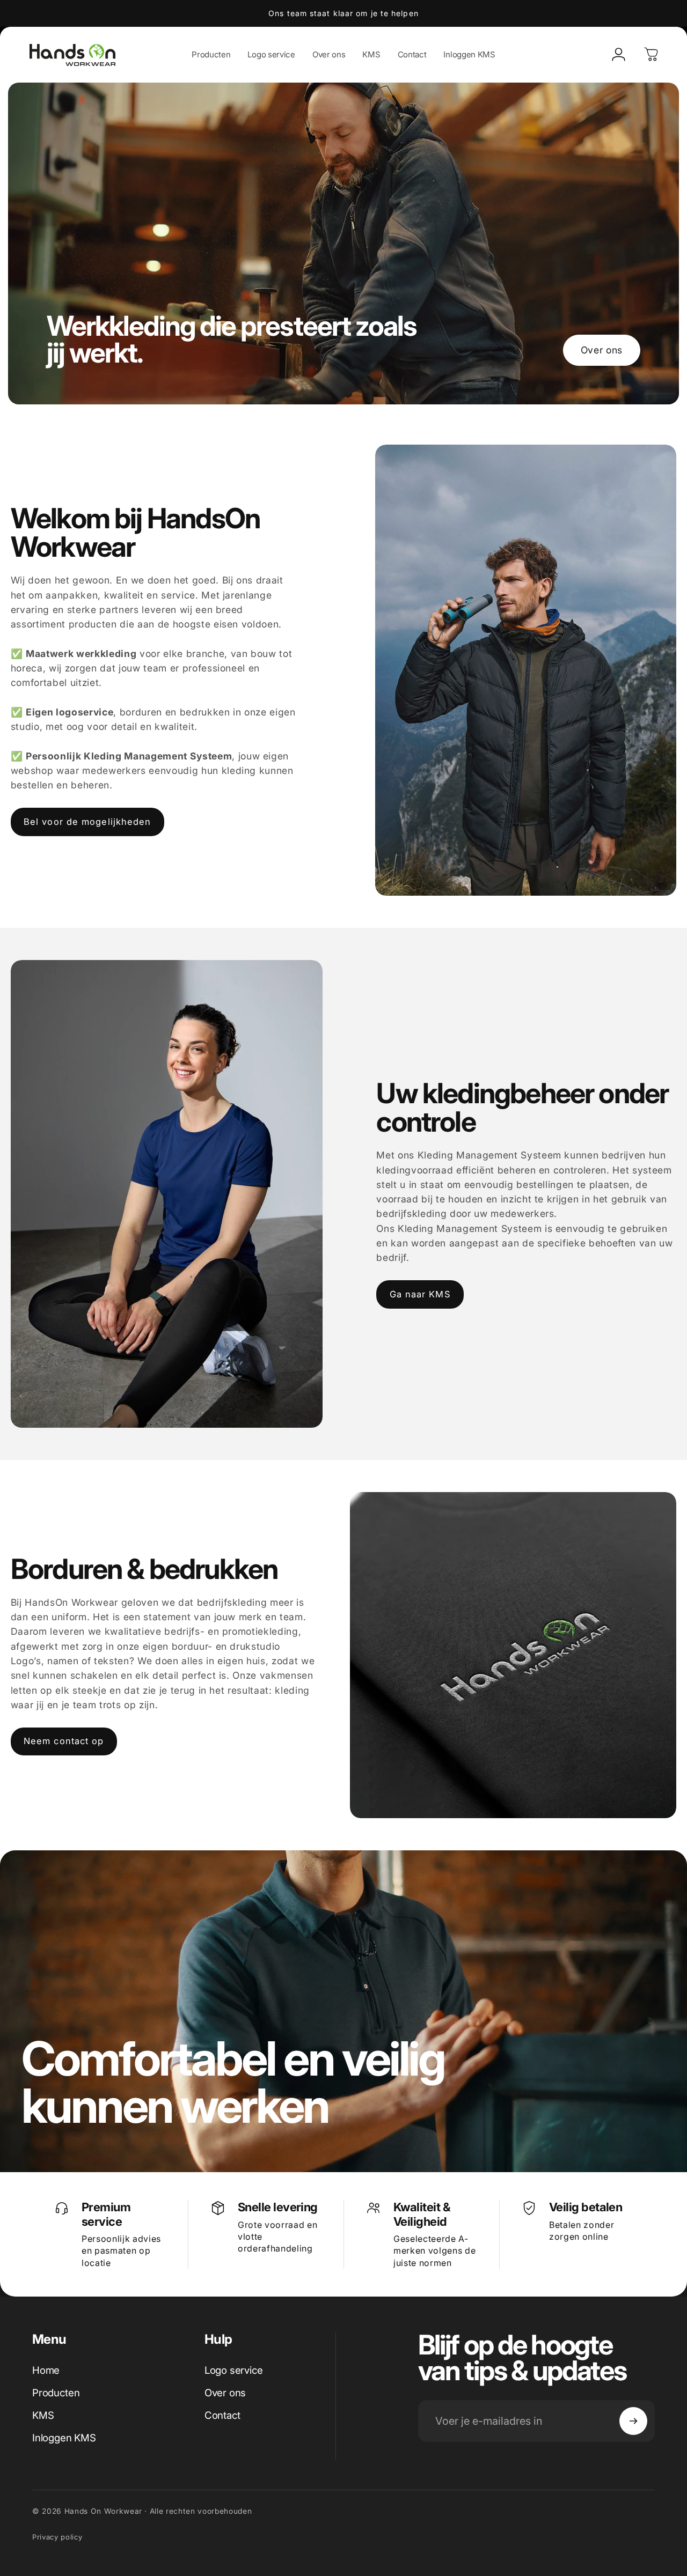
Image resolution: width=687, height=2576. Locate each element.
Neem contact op (64, 1741)
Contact (222, 2415)
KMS (43, 2415)
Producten (56, 2393)
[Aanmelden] (633, 2421)
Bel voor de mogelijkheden (87, 822)
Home (46, 2370)
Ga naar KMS (420, 1294)
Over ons (602, 350)
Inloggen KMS (64, 2438)
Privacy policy (57, 2537)
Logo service (234, 2370)
